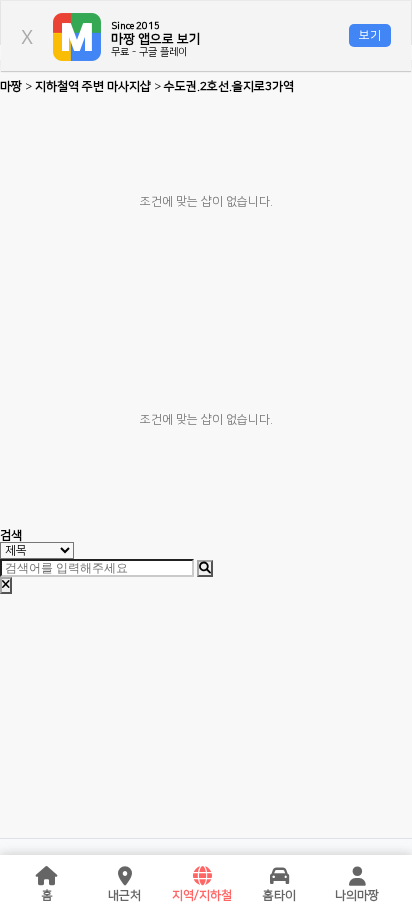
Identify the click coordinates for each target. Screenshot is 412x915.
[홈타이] (280, 877)
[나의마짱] (357, 877)
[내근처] (125, 877)
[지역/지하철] (202, 877)
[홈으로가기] (47, 877)
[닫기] (6, 585)
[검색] (205, 568)
